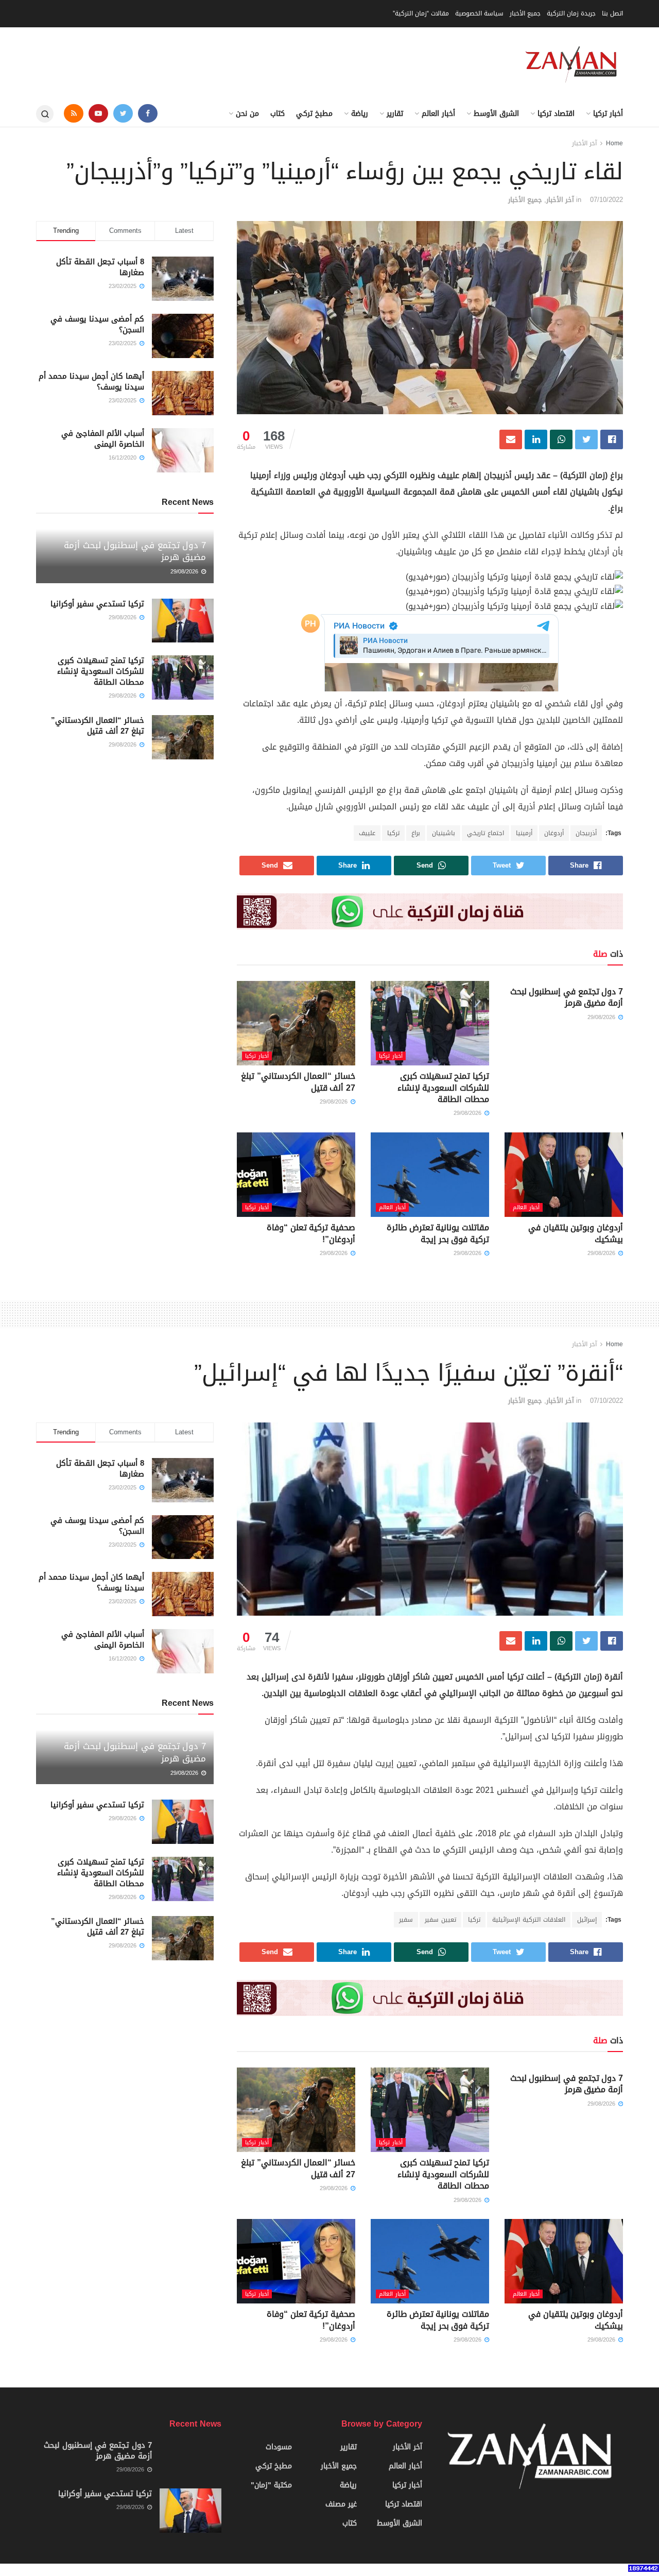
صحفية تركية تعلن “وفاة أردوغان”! (311, 1233)
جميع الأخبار (525, 13)
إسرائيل (587, 1920)
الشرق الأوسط (496, 114)
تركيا (393, 833)
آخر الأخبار (584, 143)
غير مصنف (341, 2504)
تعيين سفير (440, 1920)
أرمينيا (524, 833)
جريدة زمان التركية (571, 13)
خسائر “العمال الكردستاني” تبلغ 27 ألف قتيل (298, 1082)
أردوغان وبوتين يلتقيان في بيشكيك (576, 1233)
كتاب (278, 114)
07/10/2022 (606, 200)
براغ (416, 833)
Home (614, 143)
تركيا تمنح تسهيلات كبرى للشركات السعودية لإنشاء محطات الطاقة (443, 1088)
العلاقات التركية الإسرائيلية (529, 1920)
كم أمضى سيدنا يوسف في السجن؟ (97, 324)
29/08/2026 (602, 1017)
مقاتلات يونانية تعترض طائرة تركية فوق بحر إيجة (438, 1233)
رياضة (360, 114)
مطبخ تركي (314, 114)
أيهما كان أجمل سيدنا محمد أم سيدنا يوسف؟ (91, 382)
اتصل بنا (612, 13)
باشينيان (444, 833)
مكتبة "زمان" (271, 2485)
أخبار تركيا (608, 114)
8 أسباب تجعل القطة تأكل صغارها (100, 267)
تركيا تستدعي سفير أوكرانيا (97, 604)
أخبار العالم (438, 114)
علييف (367, 833)
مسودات (279, 2447)
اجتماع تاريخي (485, 833)
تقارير (395, 114)
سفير (406, 1920)
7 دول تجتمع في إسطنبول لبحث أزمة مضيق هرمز (567, 997)
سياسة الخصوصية (479, 13)
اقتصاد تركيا (556, 114)
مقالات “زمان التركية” (421, 13)
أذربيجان (586, 833)
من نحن (247, 114)
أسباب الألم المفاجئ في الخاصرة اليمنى (103, 439)
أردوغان (554, 833)
